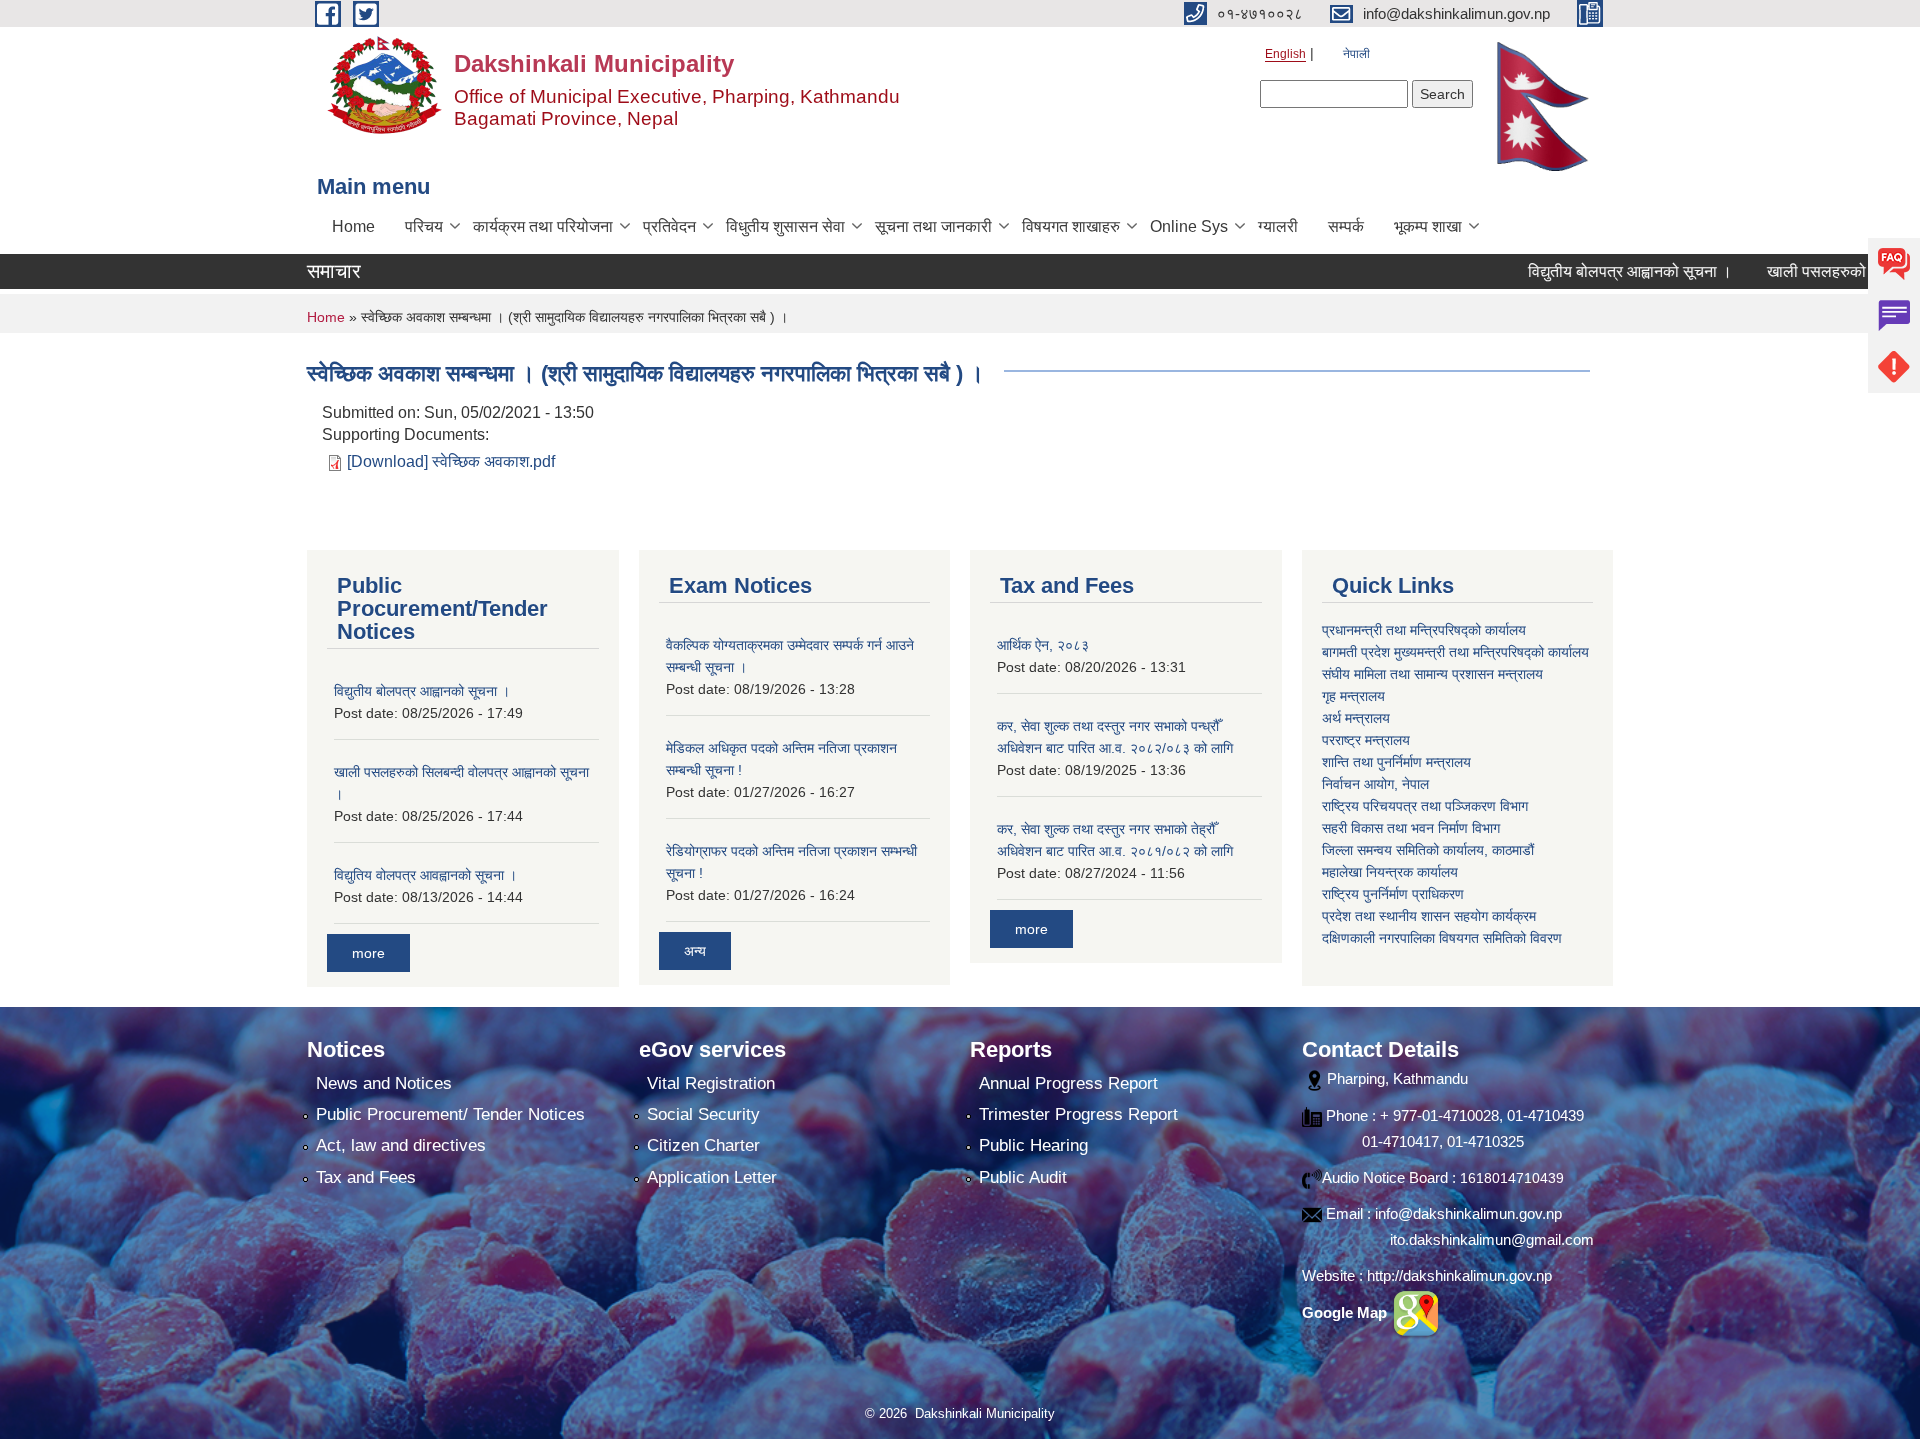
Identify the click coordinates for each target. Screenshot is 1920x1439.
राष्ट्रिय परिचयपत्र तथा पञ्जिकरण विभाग (1425, 806)
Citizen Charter (703, 1145)
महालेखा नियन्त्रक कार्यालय (1390, 872)
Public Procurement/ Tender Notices (450, 1114)
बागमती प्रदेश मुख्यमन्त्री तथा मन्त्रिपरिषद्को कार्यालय (1455, 652)
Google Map (1346, 1312)
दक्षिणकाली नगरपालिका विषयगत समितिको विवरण (1442, 938)
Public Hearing (1033, 1145)
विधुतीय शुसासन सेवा (785, 226)
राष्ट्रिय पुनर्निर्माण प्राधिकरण (1393, 894)
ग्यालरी (1278, 226)
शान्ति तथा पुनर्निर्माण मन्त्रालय (1396, 762)
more (368, 953)
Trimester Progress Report (1078, 1114)
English (1285, 54)
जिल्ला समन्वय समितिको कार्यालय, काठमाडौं (1428, 850)
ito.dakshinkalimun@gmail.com (1492, 1239)
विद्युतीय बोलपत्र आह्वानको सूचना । (1578, 271)
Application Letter (712, 1177)
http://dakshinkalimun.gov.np (1459, 1275)
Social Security (703, 1114)
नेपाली (1356, 54)
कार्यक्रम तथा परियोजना (543, 226)
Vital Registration (711, 1083)
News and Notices (384, 1083)
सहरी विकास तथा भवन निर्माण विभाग (1411, 828)
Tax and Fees (366, 1177)
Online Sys (1189, 226)
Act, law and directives (401, 1145)
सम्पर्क (1346, 226)
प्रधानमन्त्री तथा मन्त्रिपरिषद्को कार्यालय (1424, 630)
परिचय (424, 226)
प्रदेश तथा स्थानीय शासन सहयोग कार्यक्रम (1429, 916)
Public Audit (1023, 1177)
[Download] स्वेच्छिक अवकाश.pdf (451, 461)
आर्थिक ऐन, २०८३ (1043, 645)
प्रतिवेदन (669, 226)
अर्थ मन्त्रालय (1356, 718)
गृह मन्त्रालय (1353, 696)
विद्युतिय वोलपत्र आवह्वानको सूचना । (425, 875)
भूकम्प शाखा (1428, 226)
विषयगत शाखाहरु (1071, 226)
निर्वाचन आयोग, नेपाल (1375, 784)
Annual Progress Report (1068, 1083)
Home (353, 226)
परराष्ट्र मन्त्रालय (1366, 740)
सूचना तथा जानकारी (933, 226)
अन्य (695, 951)
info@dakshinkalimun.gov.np (1468, 1213)
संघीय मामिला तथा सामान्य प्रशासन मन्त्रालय (1432, 674)
